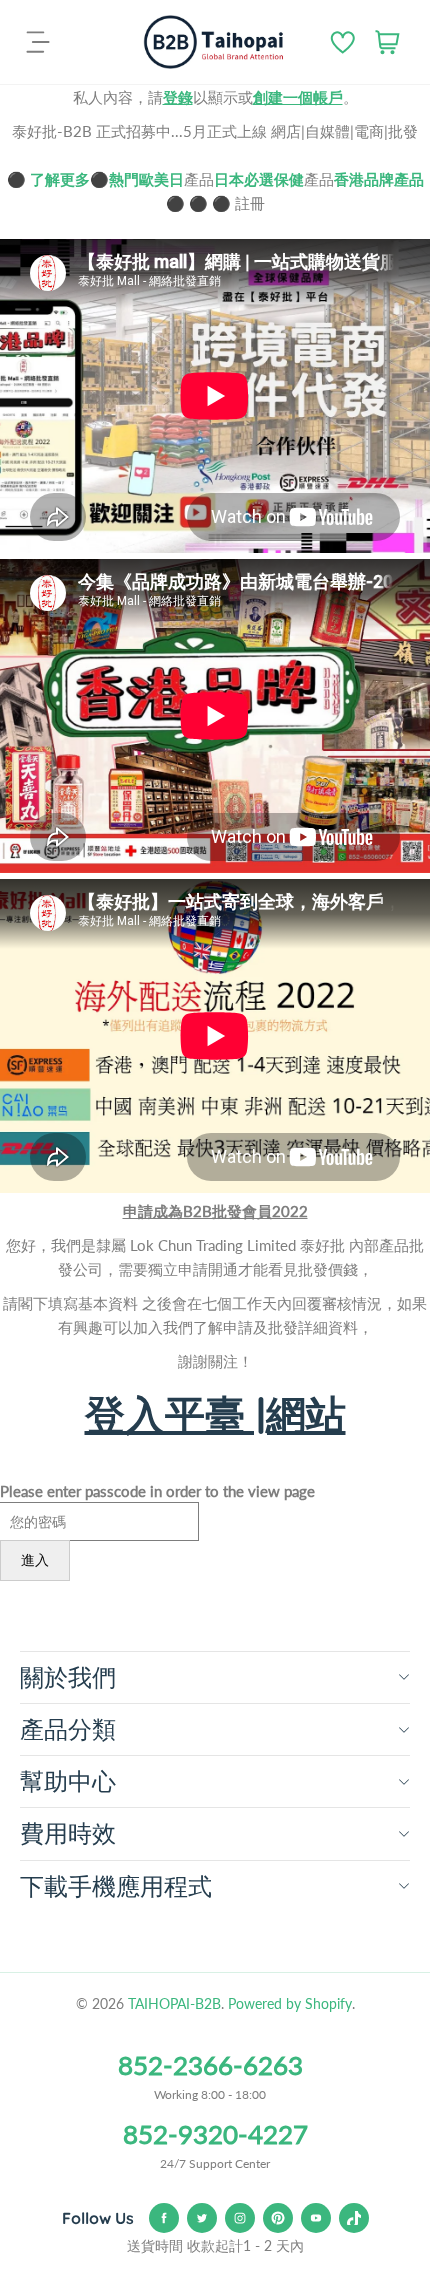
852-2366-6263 (210, 2065)
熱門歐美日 (146, 179)
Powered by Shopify (290, 2003)
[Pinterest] (278, 2218)
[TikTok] (354, 2218)
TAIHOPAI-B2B (174, 2003)
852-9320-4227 (215, 2134)
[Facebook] (164, 2218)
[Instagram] (240, 2218)
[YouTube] (316, 2218)
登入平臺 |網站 (215, 1414)
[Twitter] (202, 2218)
